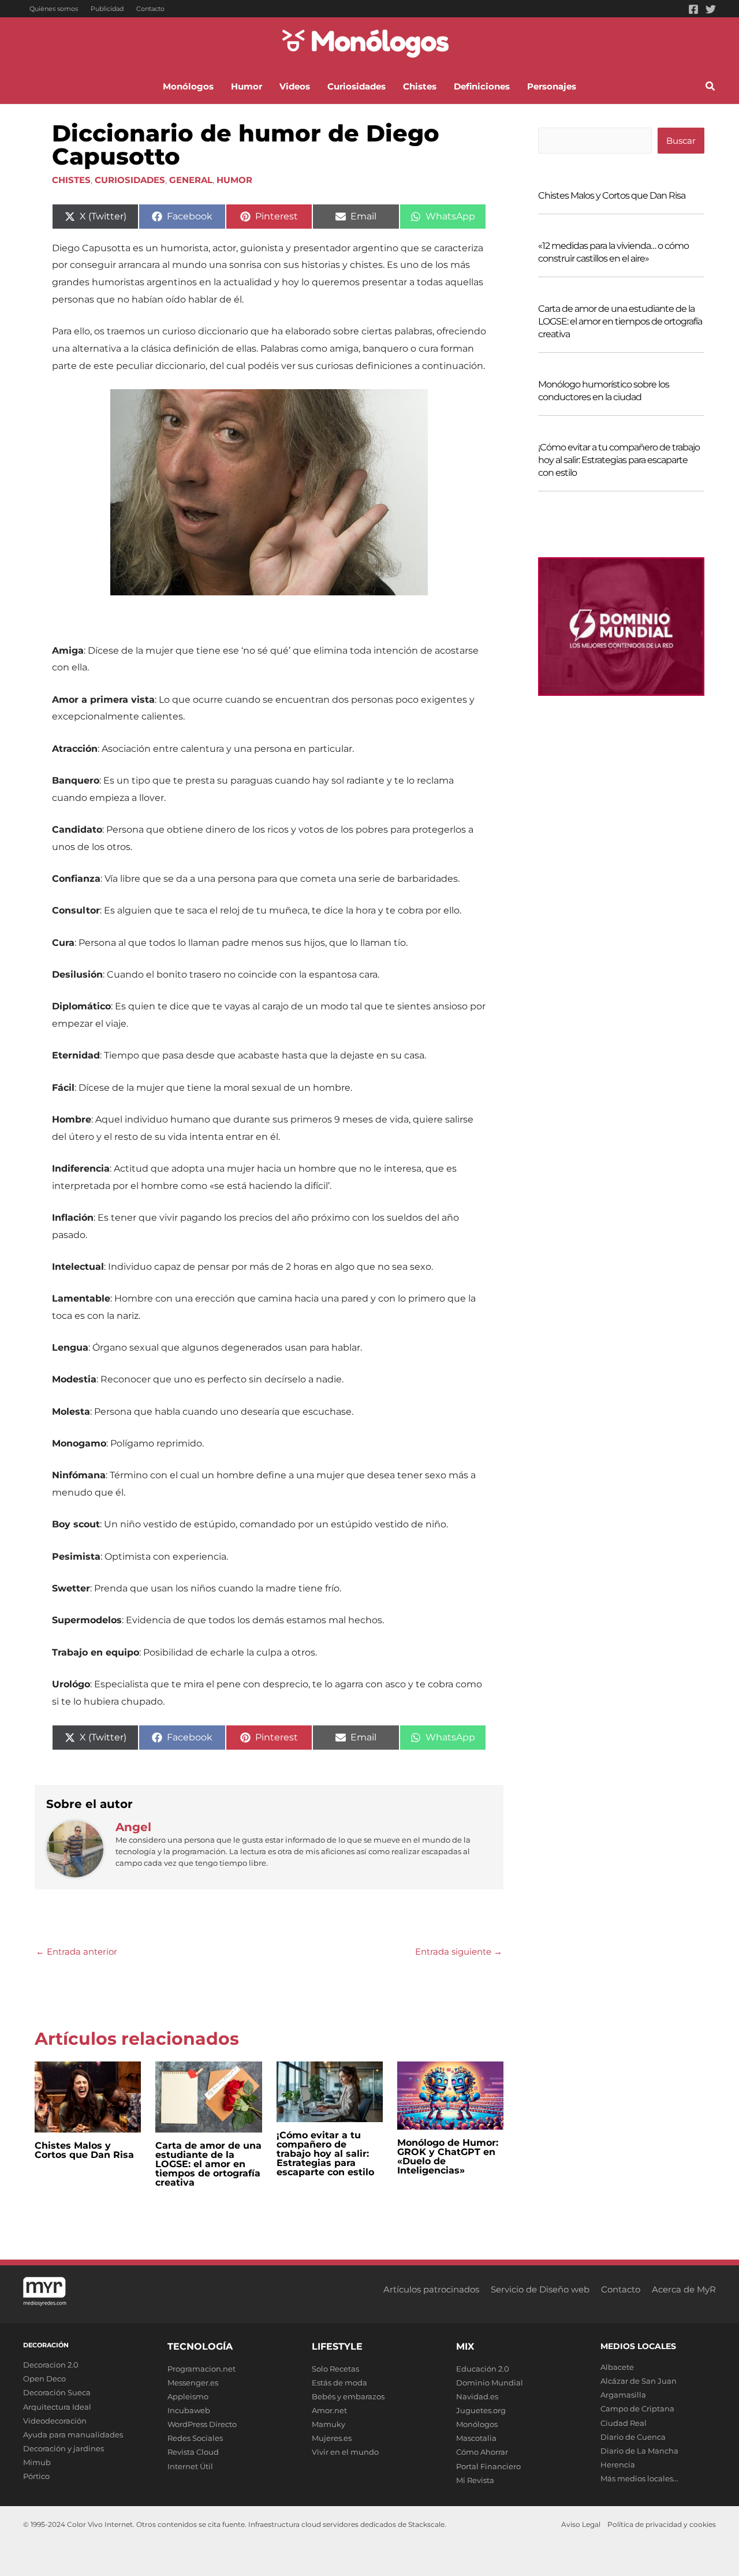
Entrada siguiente (459, 1951)
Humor (234, 180)
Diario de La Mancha (639, 2451)
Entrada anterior (76, 1951)
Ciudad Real (624, 2423)
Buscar (681, 141)
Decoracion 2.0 (51, 2365)
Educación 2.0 (483, 2369)
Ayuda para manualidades (73, 2435)
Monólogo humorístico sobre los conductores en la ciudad (604, 391)
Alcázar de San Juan (639, 2381)
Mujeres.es (332, 2438)
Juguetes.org (481, 2410)
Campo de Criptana (637, 2409)
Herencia (618, 2465)
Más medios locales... (639, 2478)
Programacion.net (201, 2369)
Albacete (617, 2367)
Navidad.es (477, 2396)
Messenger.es (193, 2383)
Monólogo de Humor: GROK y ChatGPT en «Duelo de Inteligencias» (448, 2156)
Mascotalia (476, 2438)
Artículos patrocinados (431, 2289)
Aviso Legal (581, 2524)
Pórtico (36, 2476)
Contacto (150, 9)
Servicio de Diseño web (540, 2289)
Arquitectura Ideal (57, 2407)
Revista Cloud (193, 2452)
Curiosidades (130, 180)
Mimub (37, 2462)
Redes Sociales (195, 2438)
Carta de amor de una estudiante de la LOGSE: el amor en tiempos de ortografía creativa (208, 2164)
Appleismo (188, 2396)
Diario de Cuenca (633, 2437)
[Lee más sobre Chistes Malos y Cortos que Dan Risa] (88, 2096)
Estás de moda (339, 2383)
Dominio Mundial (490, 2383)
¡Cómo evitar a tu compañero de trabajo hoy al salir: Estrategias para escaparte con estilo (325, 2154)
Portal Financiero (488, 2466)
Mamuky (329, 2424)
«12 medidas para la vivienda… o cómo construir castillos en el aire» (613, 252)
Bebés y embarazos (348, 2396)
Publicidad (107, 9)
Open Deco (44, 2379)
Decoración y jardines (64, 2448)
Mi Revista (475, 2480)
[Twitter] (711, 9)
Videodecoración (55, 2421)
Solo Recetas (335, 2369)
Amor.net (329, 2410)
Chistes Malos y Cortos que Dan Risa (84, 2150)
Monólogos (477, 2424)
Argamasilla (623, 2395)
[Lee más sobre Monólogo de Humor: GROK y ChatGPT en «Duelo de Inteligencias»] (450, 2095)
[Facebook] (693, 9)
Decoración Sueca (57, 2392)
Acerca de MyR (684, 2289)
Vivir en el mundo (345, 2452)
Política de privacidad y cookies (662, 2524)
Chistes (71, 180)
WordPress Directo (202, 2424)
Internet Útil (190, 2466)
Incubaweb (189, 2410)
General (191, 180)
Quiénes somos (54, 9)
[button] (711, 88)
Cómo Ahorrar (482, 2452)
